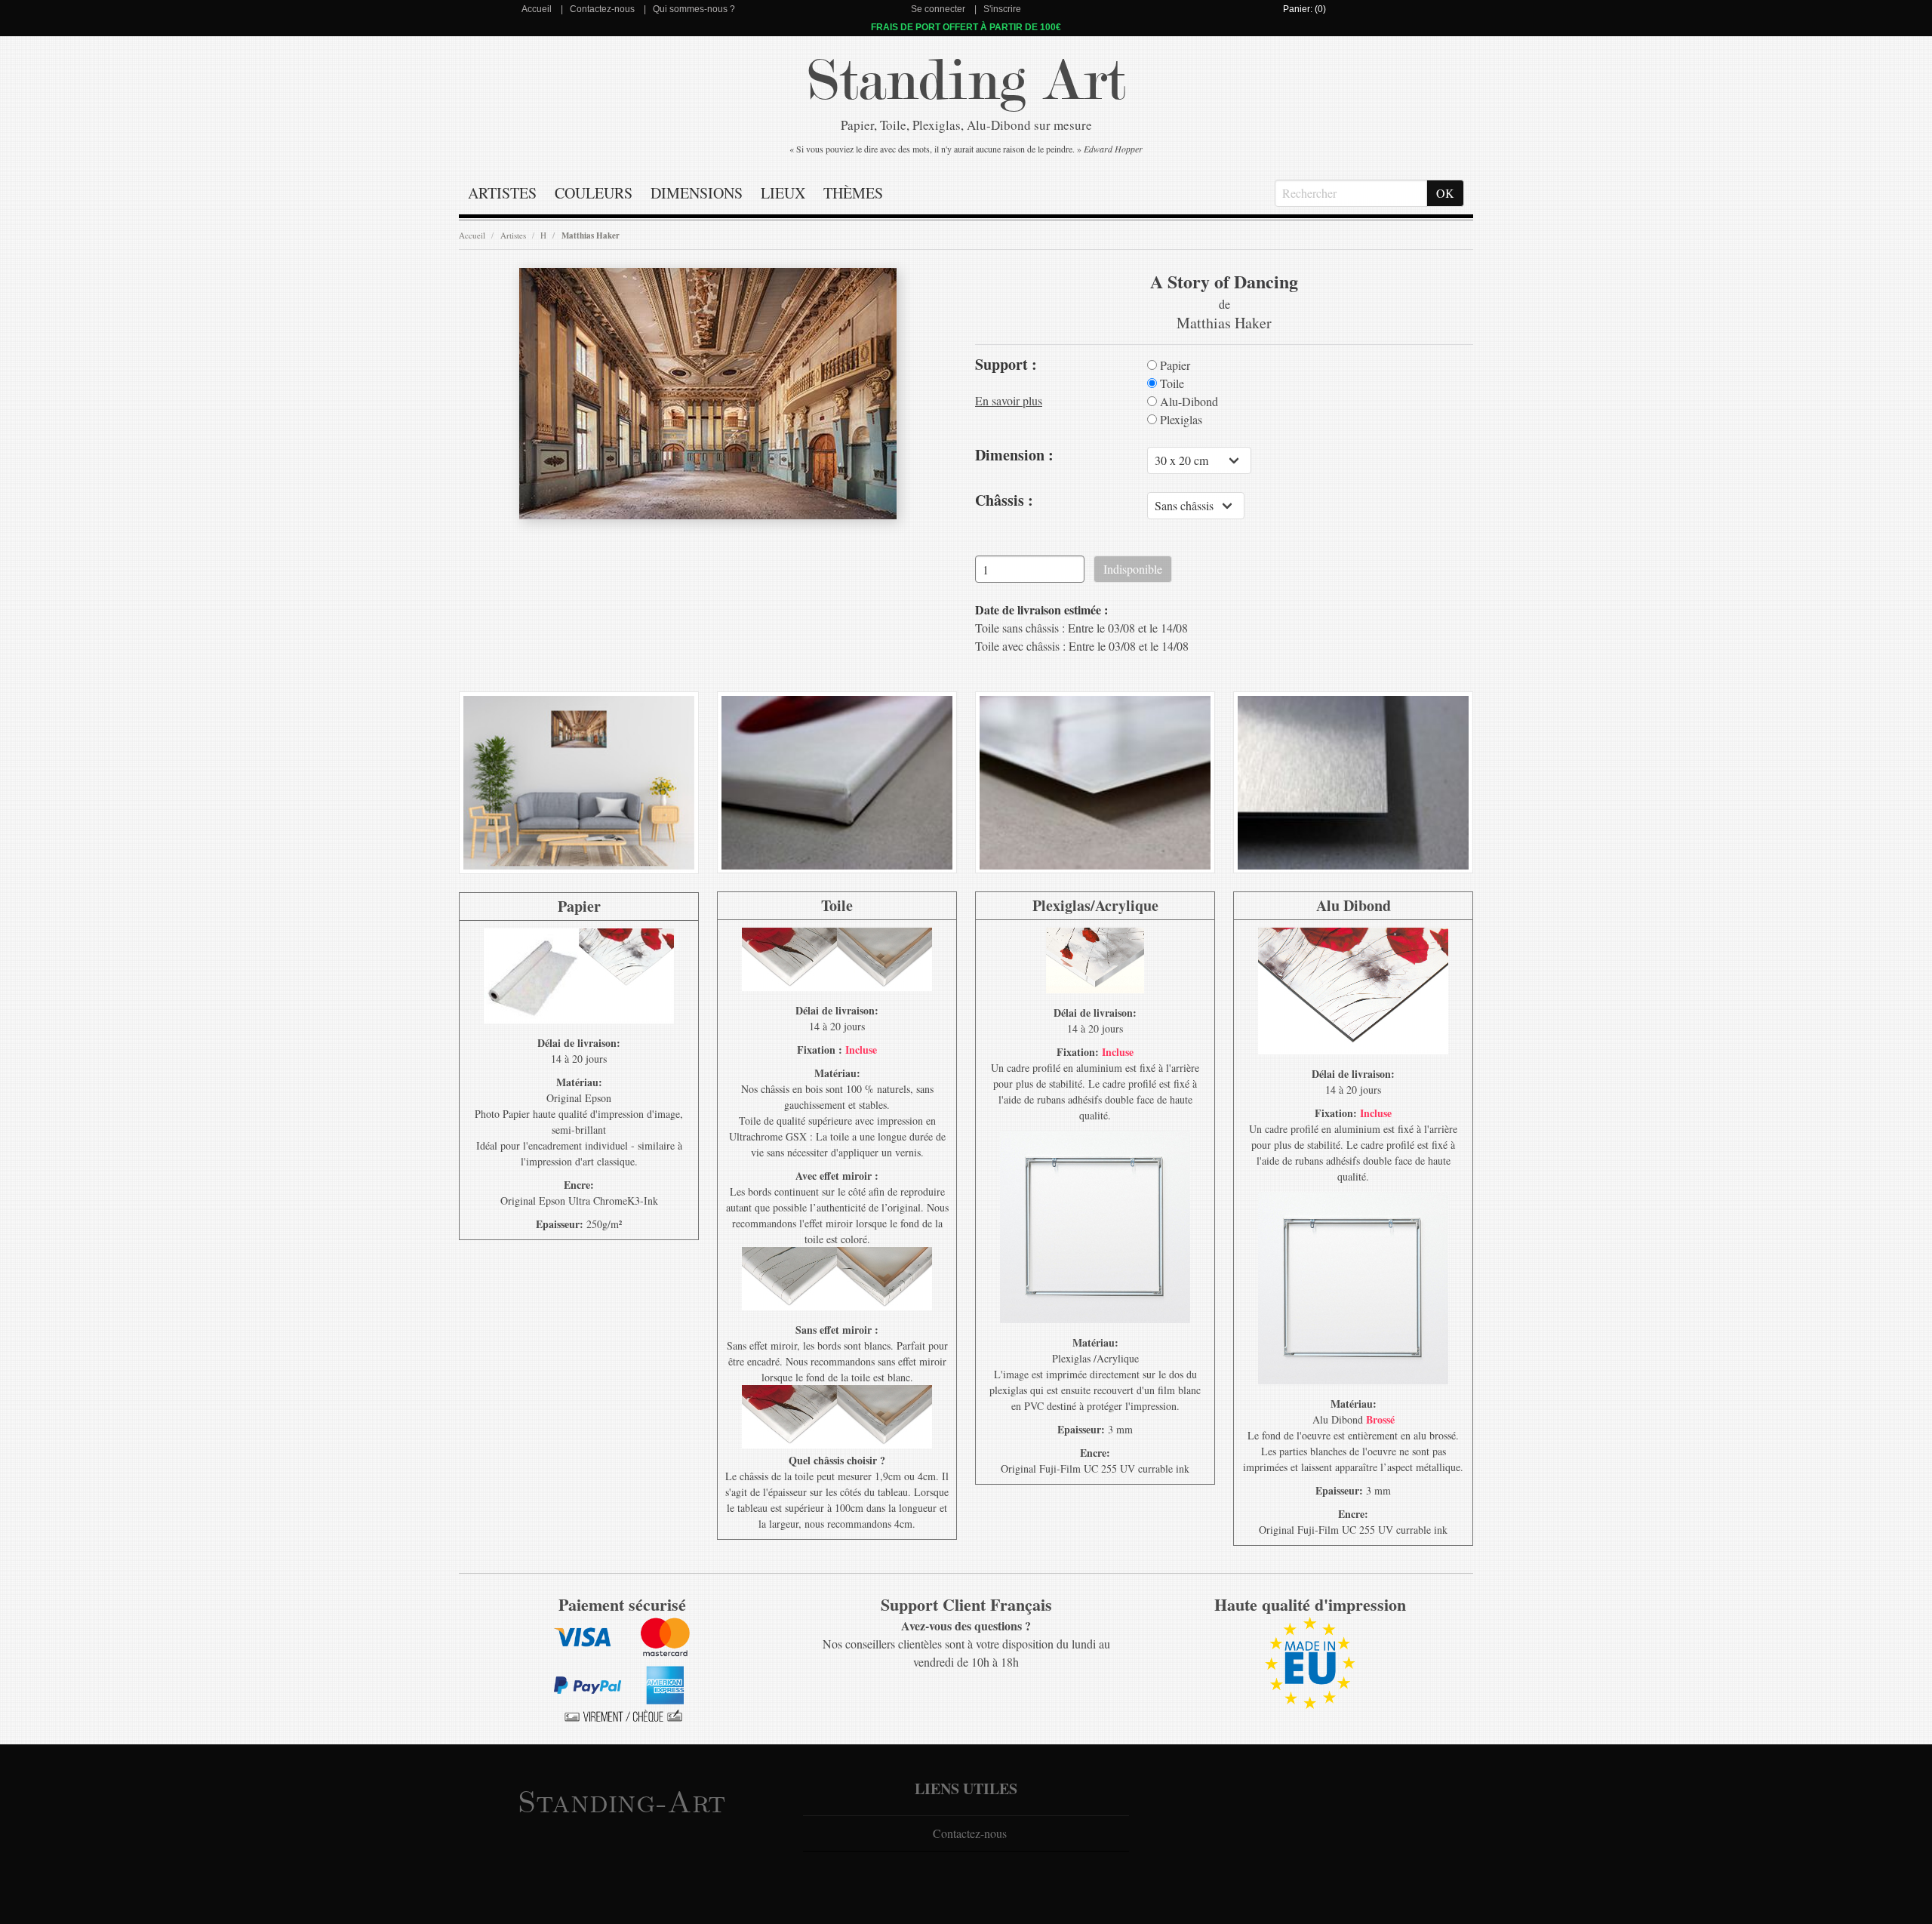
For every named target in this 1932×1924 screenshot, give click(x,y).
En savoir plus (1009, 400)
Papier (1174, 365)
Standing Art (966, 81)
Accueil (537, 9)
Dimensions (697, 193)
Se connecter (938, 9)
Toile (1171, 383)
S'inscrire (1002, 9)
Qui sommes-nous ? (694, 9)
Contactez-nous (602, 9)
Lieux (783, 193)
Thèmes (853, 193)
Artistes (502, 193)
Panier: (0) (1304, 9)
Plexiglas (1180, 420)
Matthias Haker (591, 235)
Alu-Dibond (1188, 402)
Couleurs (594, 193)
